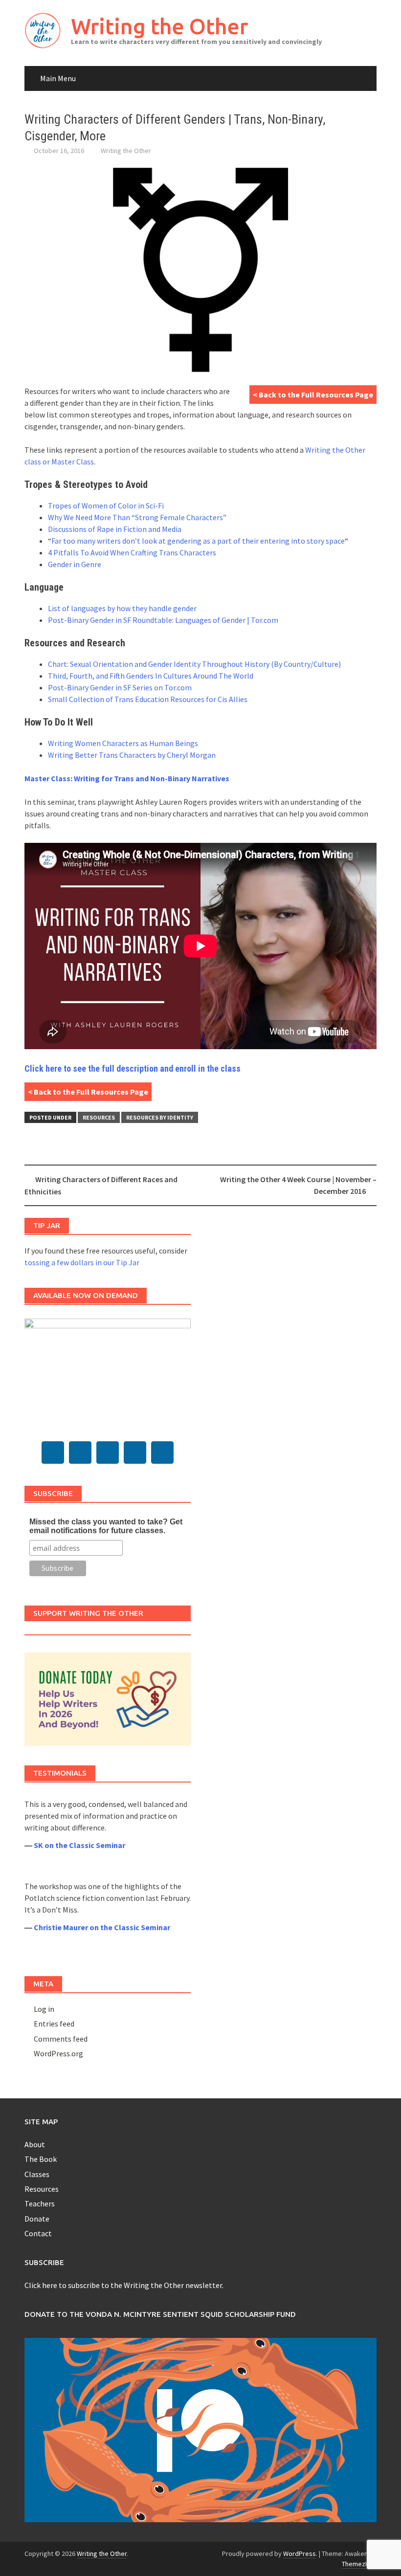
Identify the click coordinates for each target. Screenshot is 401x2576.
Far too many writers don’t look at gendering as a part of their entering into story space (198, 541)
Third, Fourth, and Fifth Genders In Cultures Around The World (151, 676)
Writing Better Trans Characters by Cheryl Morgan (132, 755)
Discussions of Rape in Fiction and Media (115, 529)
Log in (44, 2009)
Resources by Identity (160, 1117)
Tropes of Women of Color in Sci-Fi (106, 506)
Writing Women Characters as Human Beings (123, 743)
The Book (41, 2159)
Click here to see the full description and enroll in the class (133, 1068)
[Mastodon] (53, 1453)
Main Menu (58, 78)
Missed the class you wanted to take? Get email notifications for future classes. (106, 1526)
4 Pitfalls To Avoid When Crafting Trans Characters (132, 552)
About (35, 2144)
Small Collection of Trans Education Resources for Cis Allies (148, 699)
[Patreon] (162, 1453)
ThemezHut (358, 2564)
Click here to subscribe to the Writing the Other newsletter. (124, 2285)
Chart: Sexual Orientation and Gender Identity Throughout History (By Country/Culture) (194, 664)
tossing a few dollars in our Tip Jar (82, 1262)
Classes (37, 2174)
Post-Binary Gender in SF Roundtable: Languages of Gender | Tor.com (163, 620)
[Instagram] (135, 1453)
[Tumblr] (80, 1453)
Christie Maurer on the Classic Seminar (102, 1927)
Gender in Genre (75, 564)
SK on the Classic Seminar (79, 1845)
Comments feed (61, 2039)
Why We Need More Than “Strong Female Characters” (137, 517)
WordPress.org (58, 2053)
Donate (37, 2219)
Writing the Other (159, 26)
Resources (99, 1117)
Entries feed (54, 2024)
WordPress (300, 2554)
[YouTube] (108, 1453)
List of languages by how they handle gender (122, 608)
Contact (38, 2233)
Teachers (40, 2203)
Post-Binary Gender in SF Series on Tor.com (120, 687)
